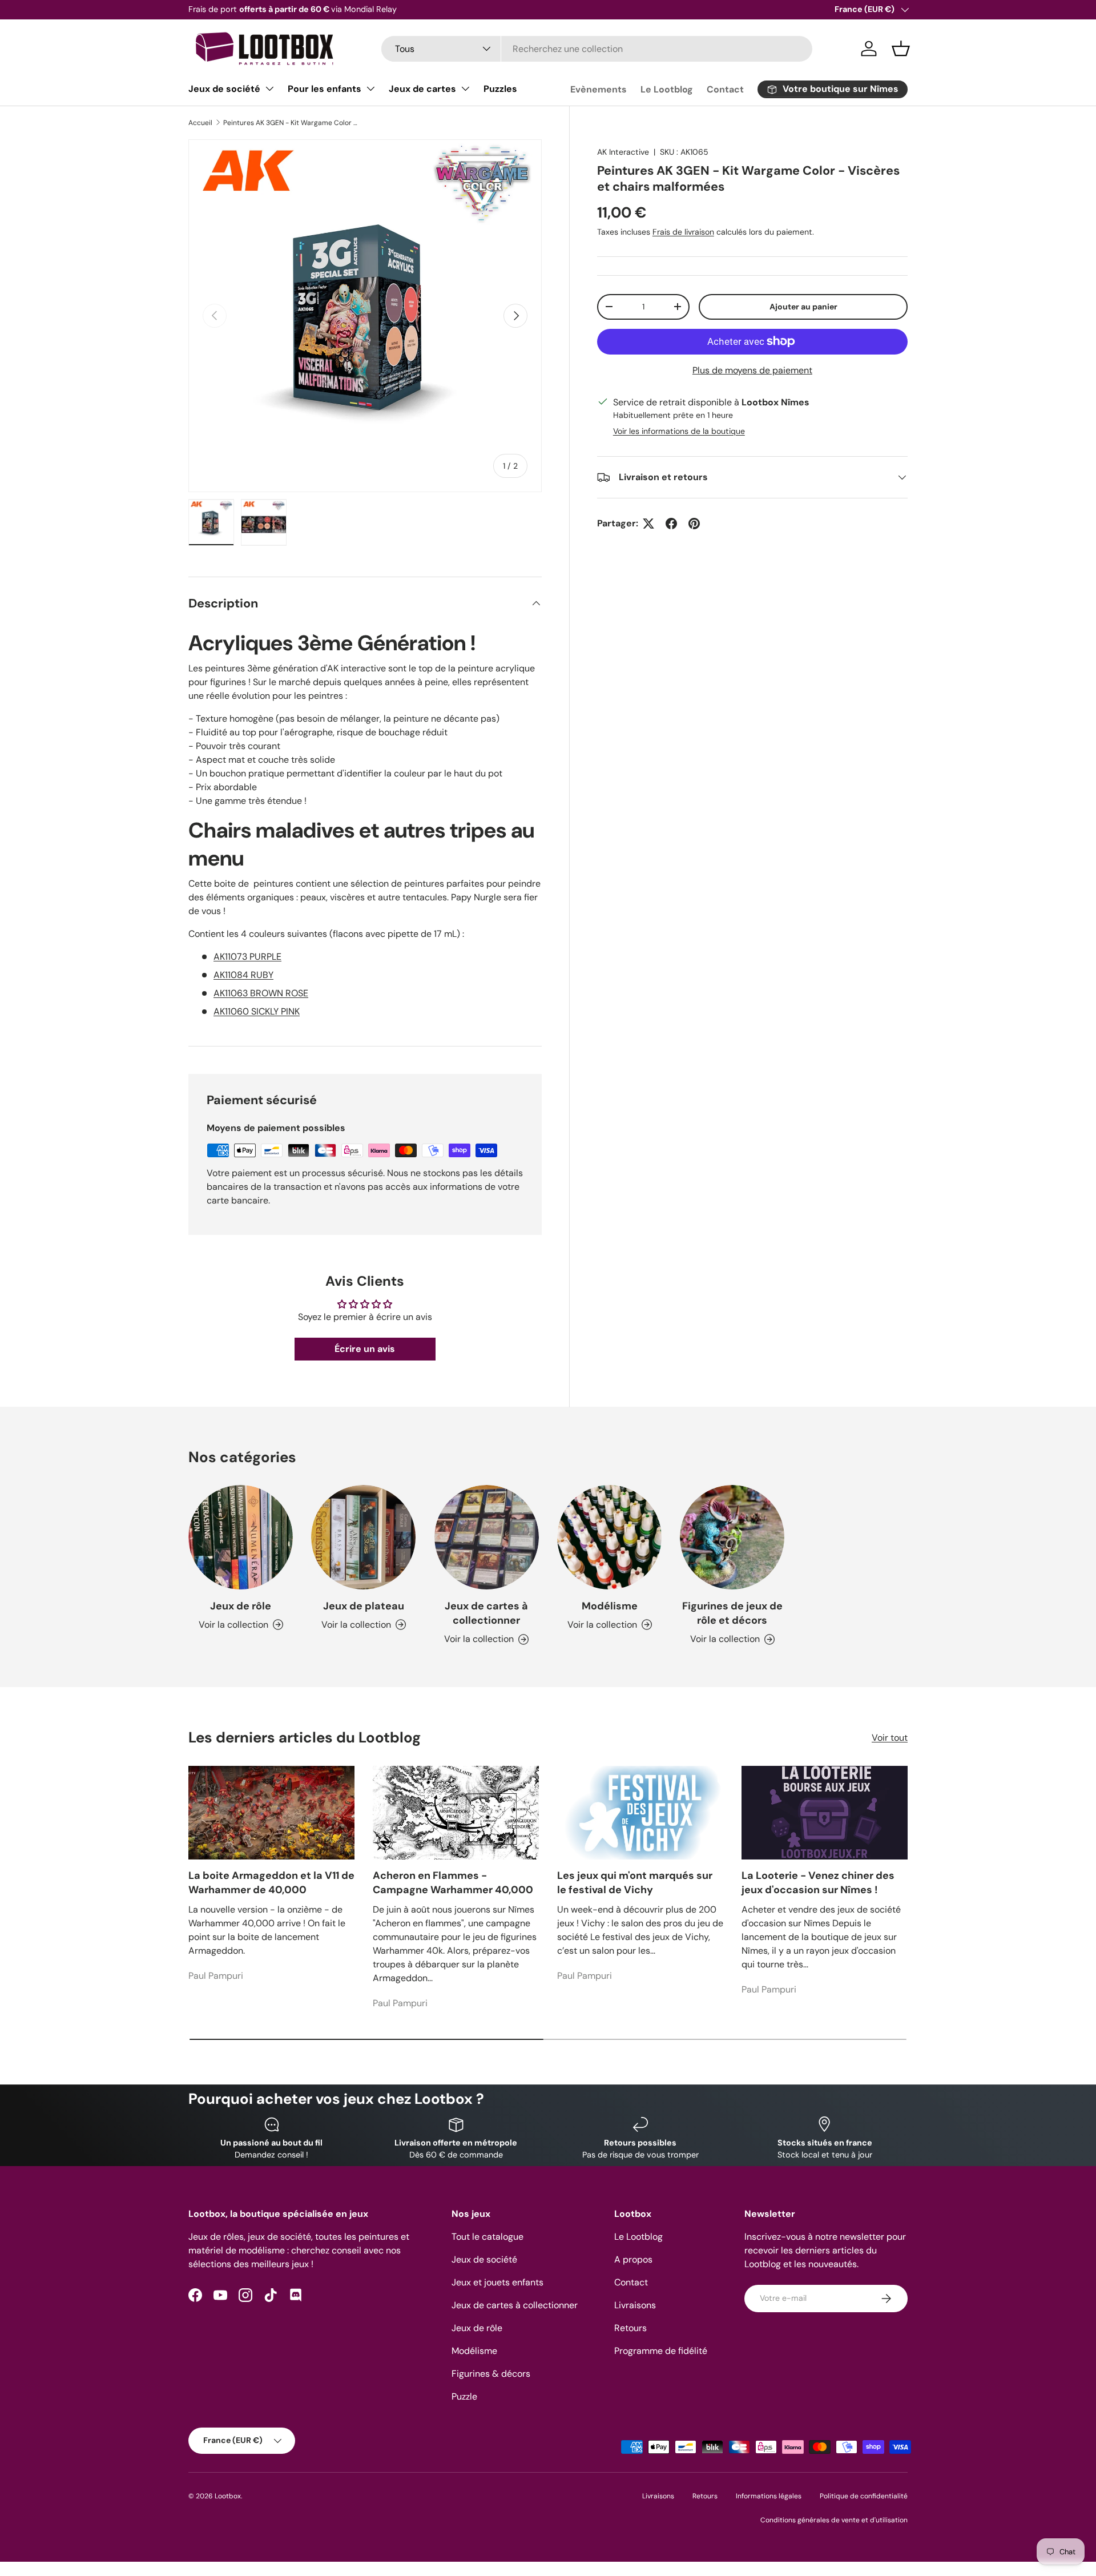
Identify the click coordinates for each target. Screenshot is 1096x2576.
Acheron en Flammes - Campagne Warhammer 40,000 (453, 1883)
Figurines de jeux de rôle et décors (732, 1613)
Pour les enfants (325, 89)
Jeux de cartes (422, 89)
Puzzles (500, 89)
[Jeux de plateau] (363, 1537)
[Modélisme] (609, 1537)
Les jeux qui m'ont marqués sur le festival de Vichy (635, 1883)
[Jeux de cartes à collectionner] (487, 1537)
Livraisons (635, 2305)
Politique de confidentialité (864, 2496)
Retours (630, 2328)
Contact (725, 89)
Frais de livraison (683, 232)
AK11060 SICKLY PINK (257, 1011)
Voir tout (890, 1738)
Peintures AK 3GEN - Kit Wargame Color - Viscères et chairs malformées (292, 123)
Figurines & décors (491, 2374)
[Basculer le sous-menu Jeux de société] (269, 88)
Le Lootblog (667, 89)
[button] (901, 49)
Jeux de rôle (241, 1606)
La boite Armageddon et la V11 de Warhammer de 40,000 (271, 1883)
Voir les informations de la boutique (679, 431)
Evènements (599, 89)
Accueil (200, 123)
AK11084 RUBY (243, 975)
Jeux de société (224, 89)
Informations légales (769, 2496)
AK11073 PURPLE (247, 957)
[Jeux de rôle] (241, 1537)
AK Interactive (623, 152)
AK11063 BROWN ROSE (261, 993)
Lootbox (228, 2496)
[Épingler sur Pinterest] (694, 524)
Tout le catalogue (487, 2237)
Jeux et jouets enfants (497, 2282)
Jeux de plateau (364, 1606)
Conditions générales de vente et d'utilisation (834, 2520)
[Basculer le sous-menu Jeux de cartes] (465, 88)
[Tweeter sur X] (648, 524)
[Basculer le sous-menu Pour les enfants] (370, 88)
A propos (633, 2259)
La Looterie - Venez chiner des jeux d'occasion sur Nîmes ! (818, 1883)
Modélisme (610, 1606)
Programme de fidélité (661, 2351)
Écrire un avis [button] (365, 1349)
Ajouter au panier (803, 307)
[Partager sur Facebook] (671, 524)
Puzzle (464, 2396)
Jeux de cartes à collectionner (486, 1613)
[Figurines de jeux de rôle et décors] (732, 1537)
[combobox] (597, 49)
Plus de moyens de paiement (752, 370)
